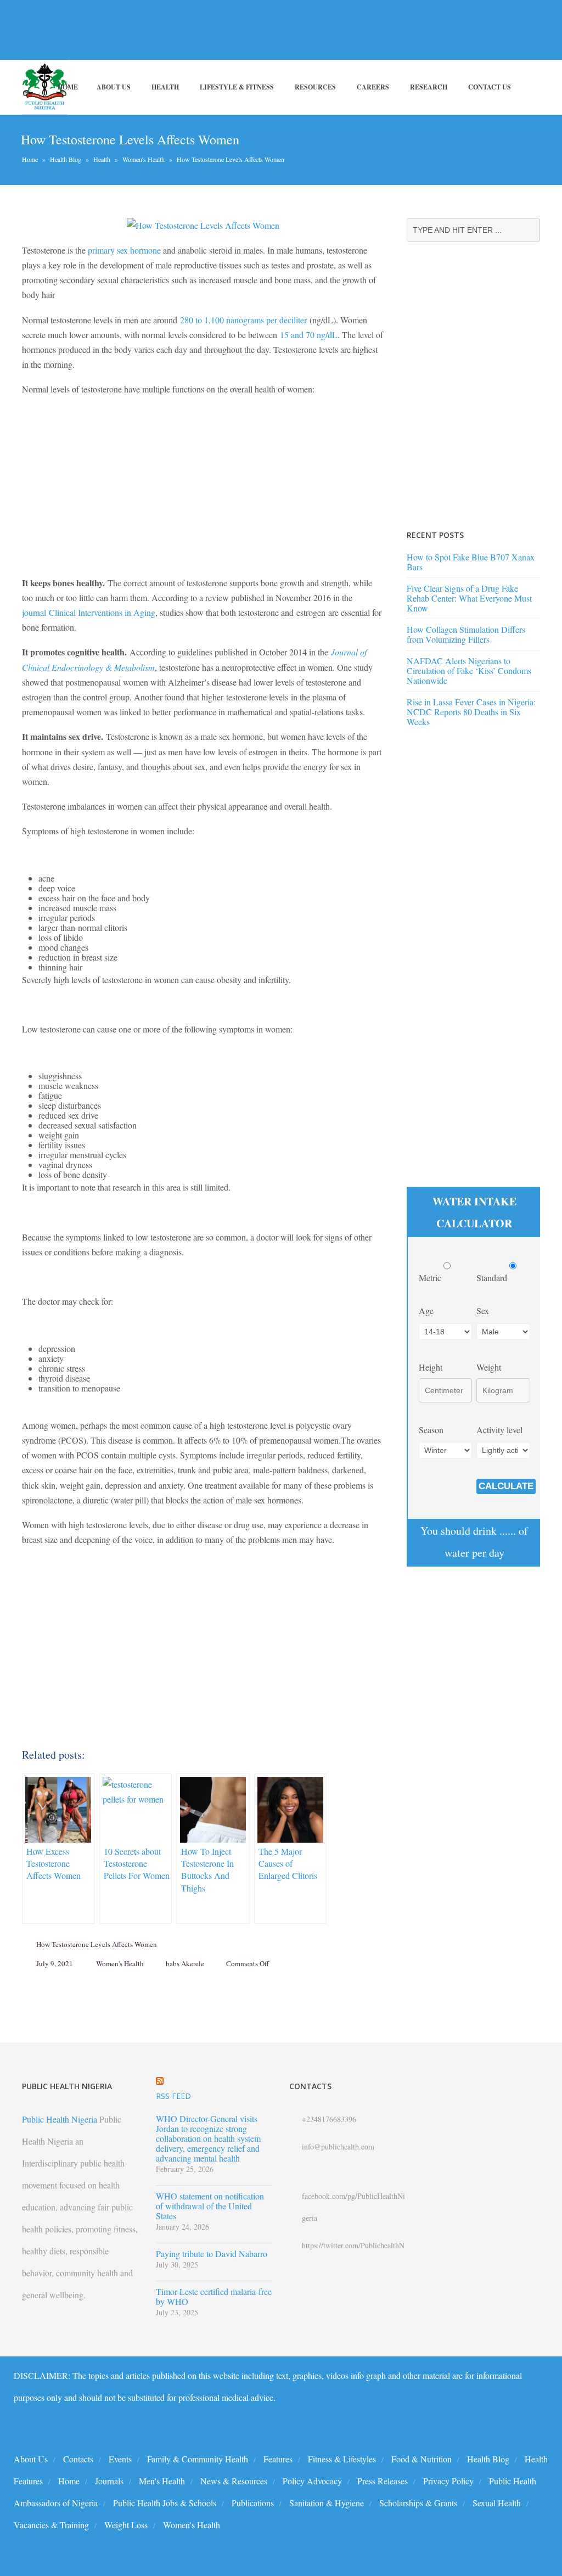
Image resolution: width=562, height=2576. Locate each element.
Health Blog (66, 159)
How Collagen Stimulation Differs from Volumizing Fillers (466, 634)
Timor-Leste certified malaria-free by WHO (214, 2297)
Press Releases (383, 2481)
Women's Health (144, 159)
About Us (114, 87)
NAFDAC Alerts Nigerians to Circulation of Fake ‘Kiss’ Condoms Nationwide (469, 670)
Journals (109, 2481)
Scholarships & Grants (418, 2503)
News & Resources (234, 2481)
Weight (489, 1367)
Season (431, 1430)
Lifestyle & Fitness (237, 87)
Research (429, 87)
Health (165, 87)
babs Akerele (185, 1963)
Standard (493, 1278)
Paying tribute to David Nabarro (212, 2254)
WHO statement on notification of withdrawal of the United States (210, 2206)
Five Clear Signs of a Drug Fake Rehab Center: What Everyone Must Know (469, 598)
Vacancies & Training (51, 2525)
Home (68, 87)
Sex (483, 1311)
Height (431, 1367)
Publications (253, 2503)
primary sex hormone (124, 250)
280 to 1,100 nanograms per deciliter (243, 320)
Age (426, 1311)
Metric (431, 1278)
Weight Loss (126, 2525)
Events (120, 2459)
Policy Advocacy (312, 2481)
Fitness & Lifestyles (342, 2459)
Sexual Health (497, 2503)
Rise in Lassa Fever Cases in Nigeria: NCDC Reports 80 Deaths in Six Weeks (471, 712)
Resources (315, 87)
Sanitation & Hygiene (327, 2503)
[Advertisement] (200, 30)
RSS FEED (173, 2096)
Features (278, 2459)
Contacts (78, 2459)
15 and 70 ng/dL (309, 335)
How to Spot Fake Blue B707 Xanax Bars (471, 562)
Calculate (506, 1486)
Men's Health (162, 2481)
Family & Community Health (198, 2459)
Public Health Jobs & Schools (165, 2503)
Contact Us (490, 87)
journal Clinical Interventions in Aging (89, 612)
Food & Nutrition (421, 2459)
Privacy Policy (448, 2481)
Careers (373, 87)
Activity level (499, 1430)
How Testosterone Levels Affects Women (97, 1944)
